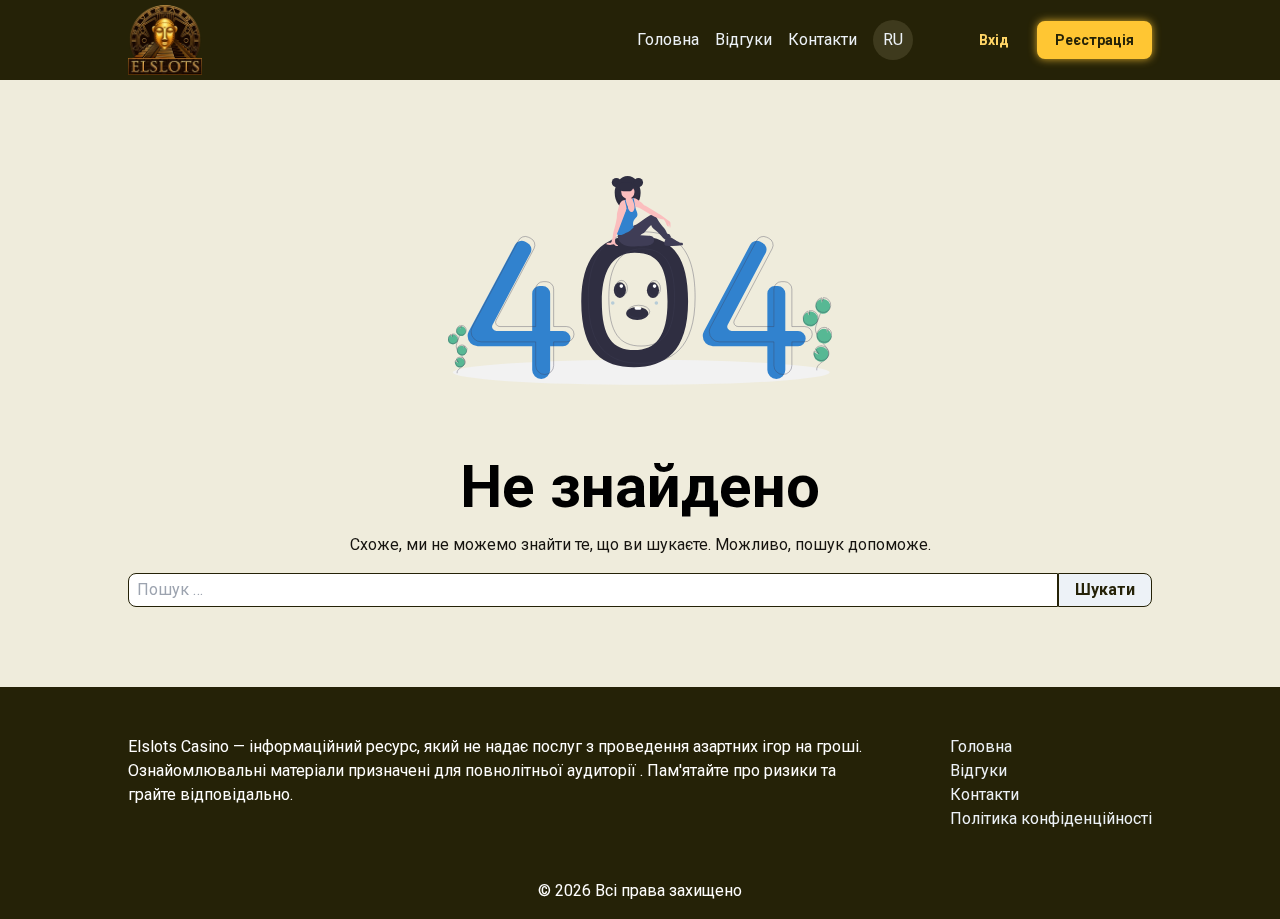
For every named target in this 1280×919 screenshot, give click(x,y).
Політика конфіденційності (1051, 818)
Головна (668, 39)
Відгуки (743, 39)
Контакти (822, 39)
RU (893, 39)
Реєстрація (1094, 40)
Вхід (994, 40)
